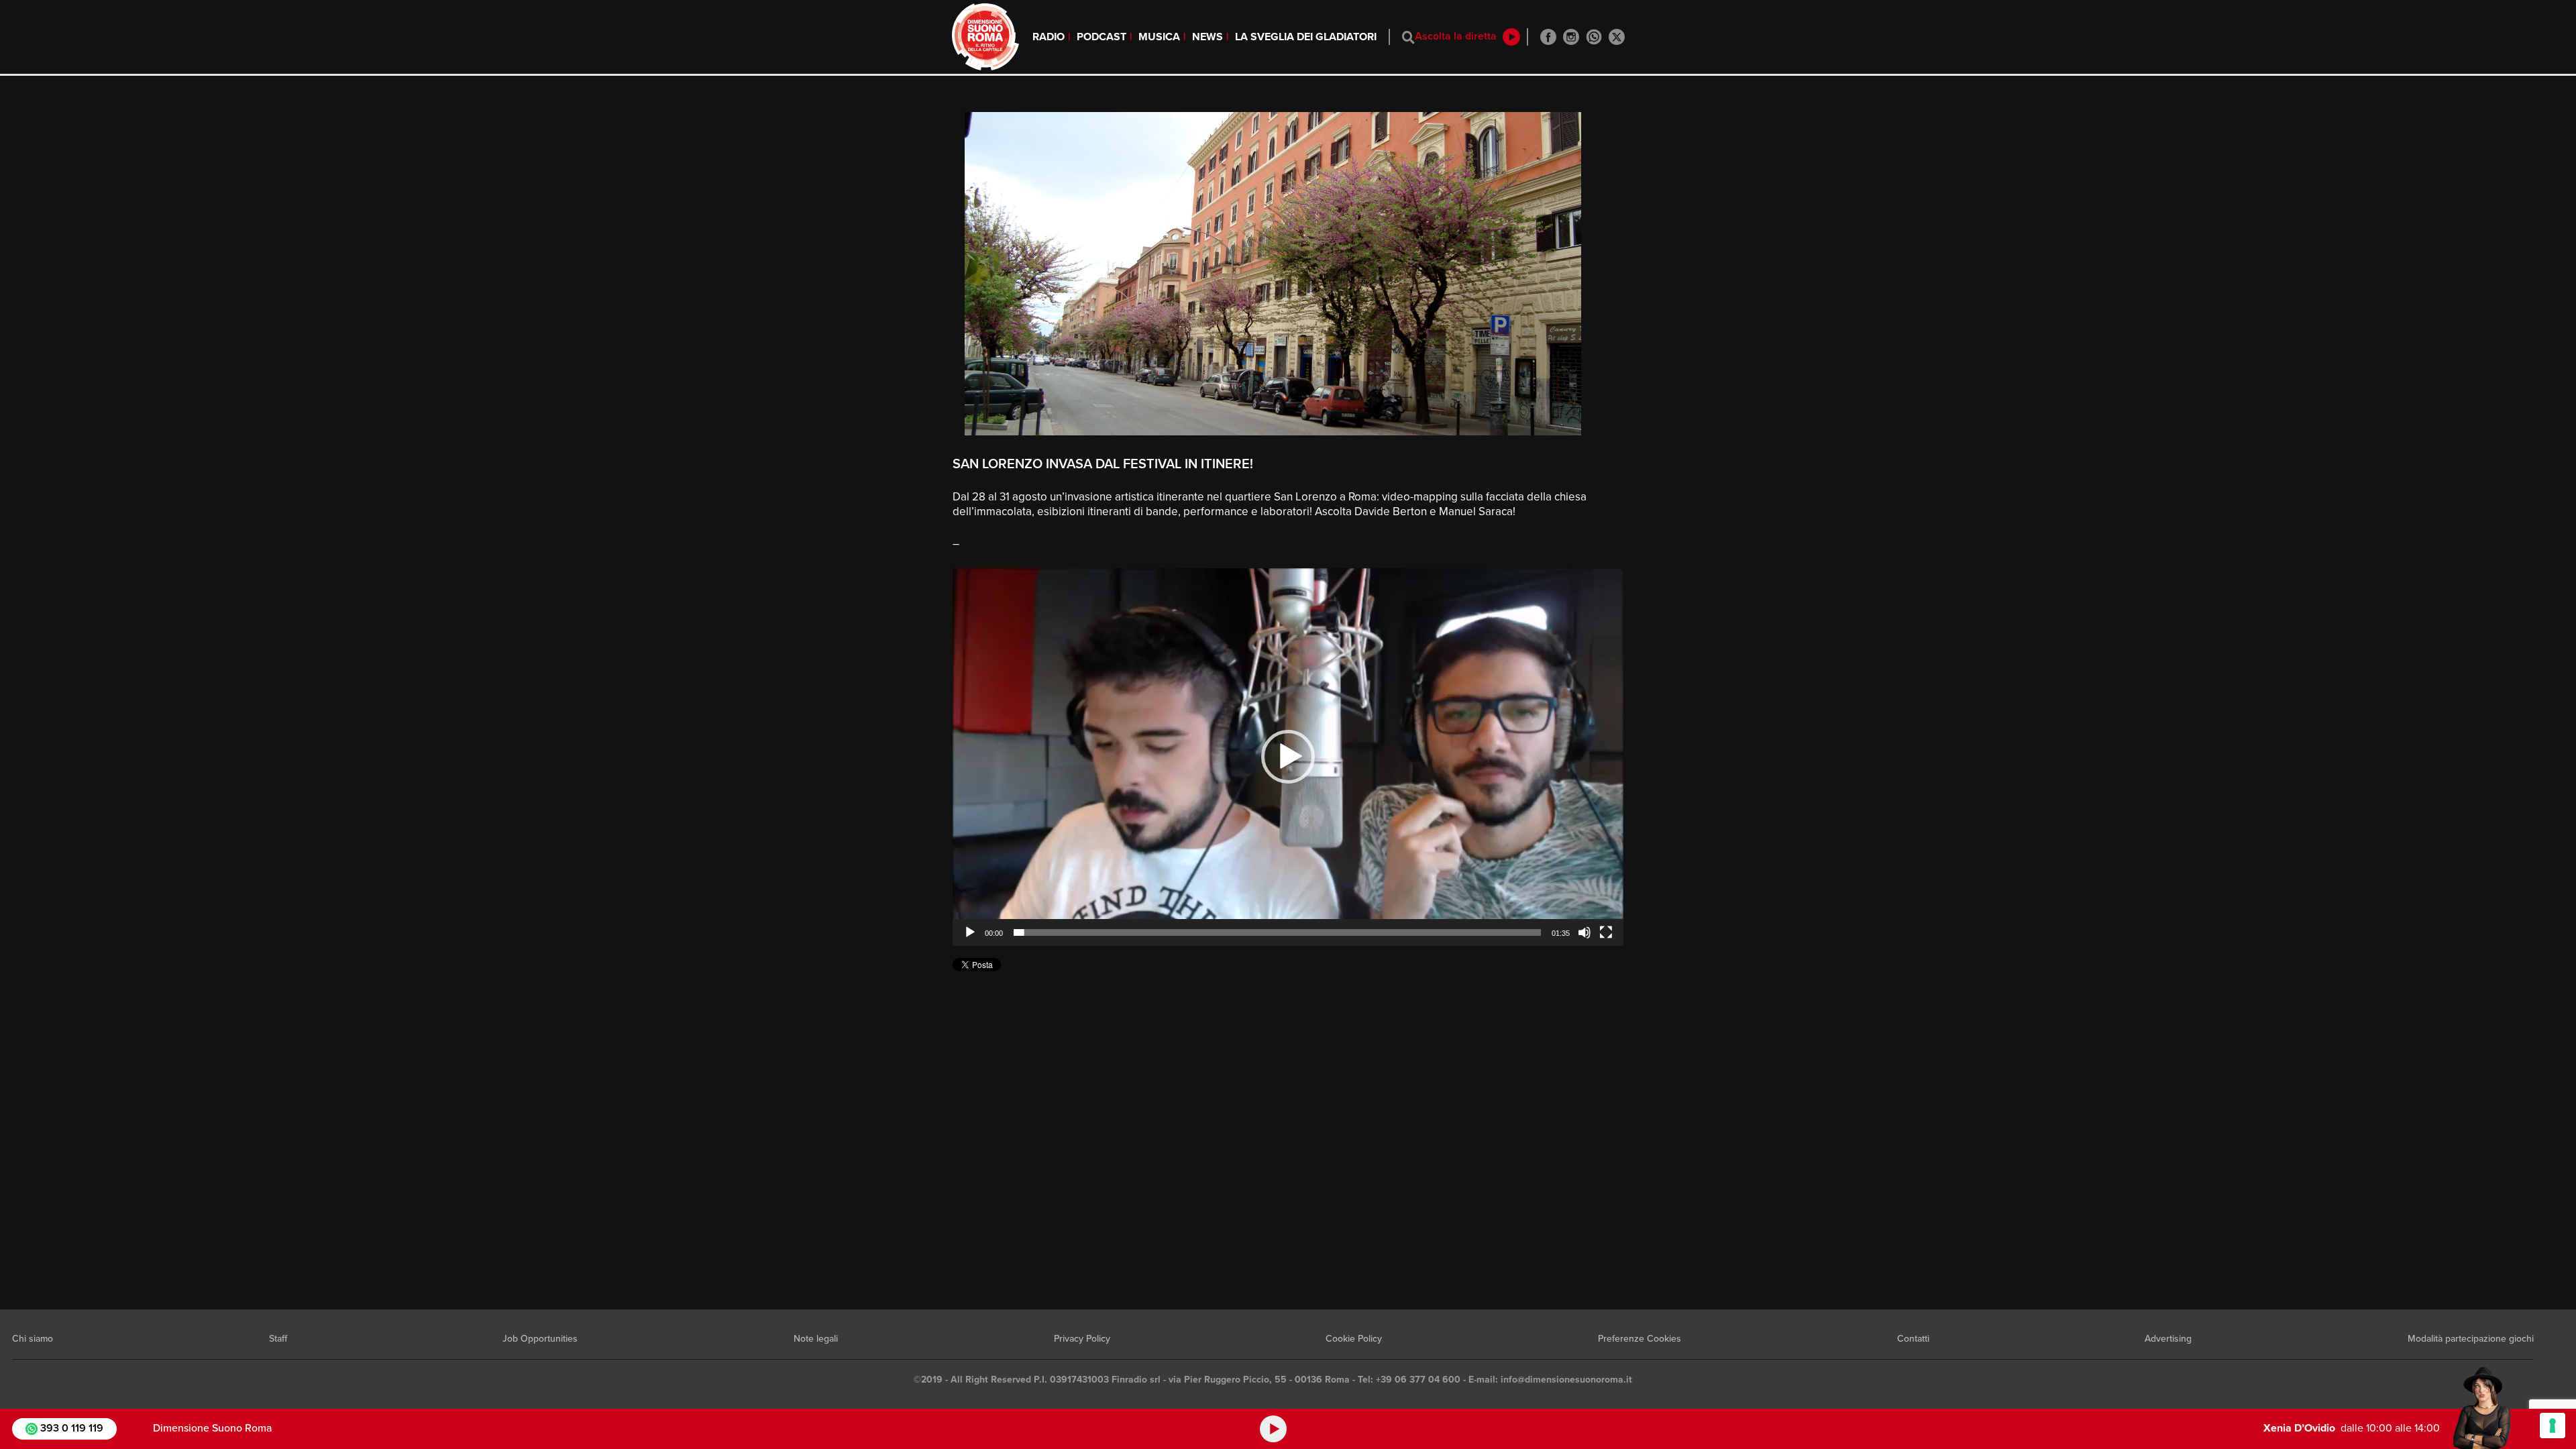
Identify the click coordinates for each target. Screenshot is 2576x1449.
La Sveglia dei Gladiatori (1306, 37)
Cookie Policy (1354, 1339)
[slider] (1277, 932)
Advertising (2168, 1339)
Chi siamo (33, 1339)
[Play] (970, 932)
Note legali (816, 1339)
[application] (1288, 757)
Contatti (1913, 1339)
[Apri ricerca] (1408, 37)
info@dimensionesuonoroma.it (1566, 1380)
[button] (1288, 757)
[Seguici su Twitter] (1617, 37)
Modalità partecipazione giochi (2471, 1339)
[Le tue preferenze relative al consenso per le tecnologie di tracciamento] (2553, 1426)
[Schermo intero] (1606, 932)
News (1207, 37)
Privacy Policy (1082, 1339)
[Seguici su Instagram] (1571, 37)
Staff (278, 1339)
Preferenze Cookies (1640, 1339)
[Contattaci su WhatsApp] (1594, 37)
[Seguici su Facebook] (1548, 37)
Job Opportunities (540, 1339)
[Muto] (1585, 932)
